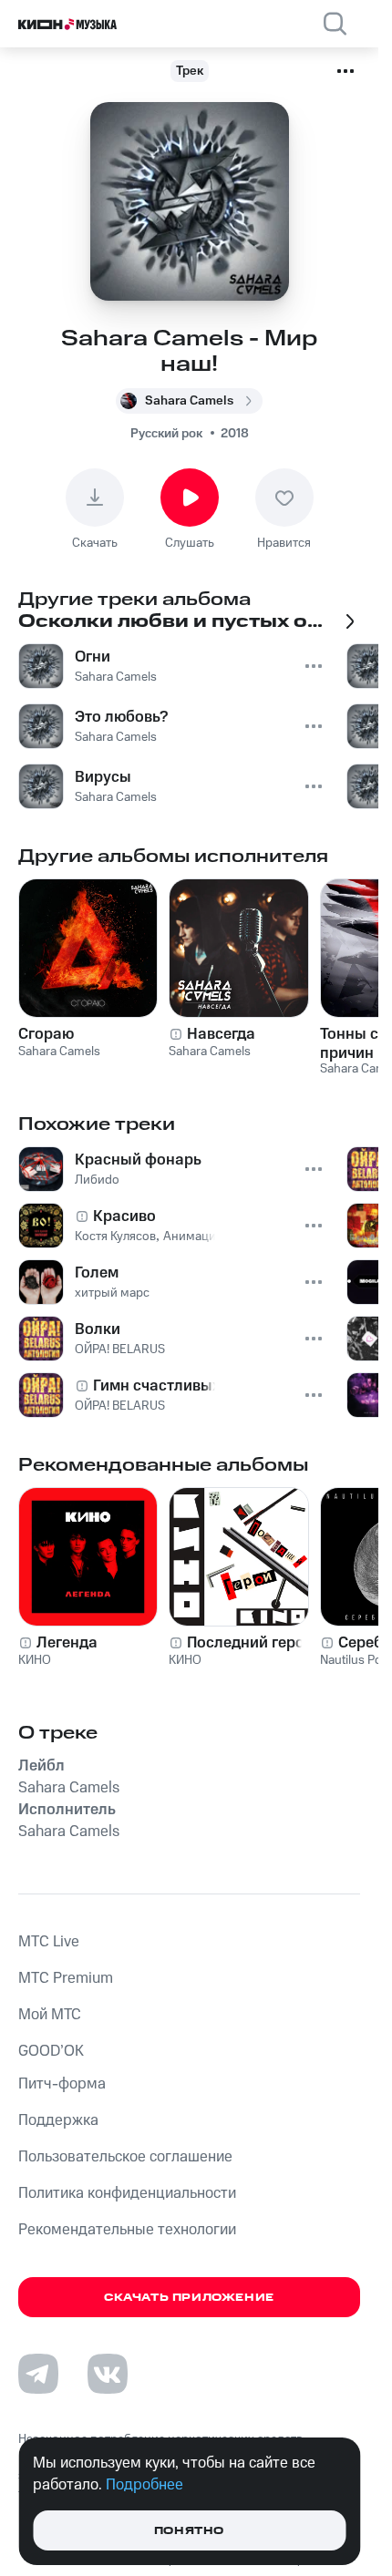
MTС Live (49, 1942)
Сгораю (46, 1034)
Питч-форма (62, 2084)
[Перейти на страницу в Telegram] (38, 2374)
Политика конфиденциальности (127, 2193)
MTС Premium (66, 1978)
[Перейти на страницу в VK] (108, 2374)
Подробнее (144, 2485)
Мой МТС (50, 2015)
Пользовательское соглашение (125, 2157)
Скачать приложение (189, 2298)
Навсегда (221, 1034)
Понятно (189, 2531)
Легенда (67, 1643)
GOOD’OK (51, 2051)
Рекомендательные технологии (127, 2230)
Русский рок (166, 434)
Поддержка (58, 2120)
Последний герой (250, 1643)
